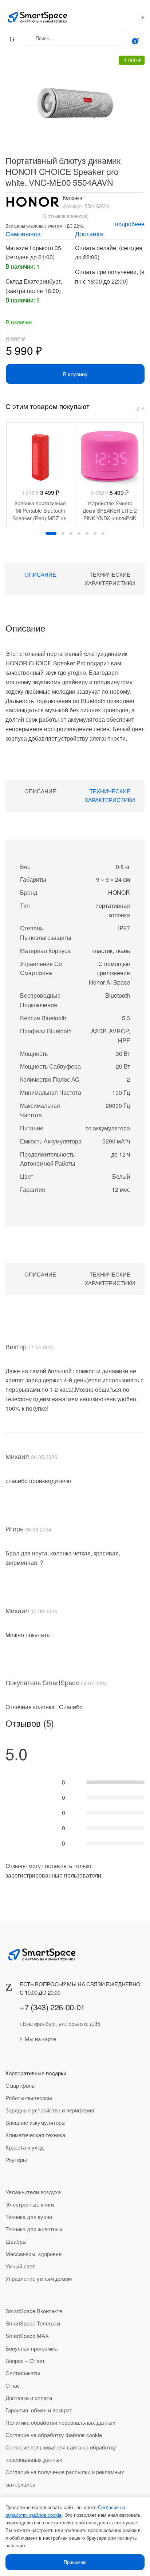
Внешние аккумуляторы (35, 2122)
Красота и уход (25, 2147)
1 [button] (51, 533)
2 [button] (63, 533)
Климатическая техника (35, 2135)
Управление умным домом (39, 2278)
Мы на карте (40, 2039)
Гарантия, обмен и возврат (39, 2410)
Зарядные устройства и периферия (50, 2110)
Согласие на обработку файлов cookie (54, 2435)
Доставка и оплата (29, 2398)
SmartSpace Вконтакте (34, 2311)
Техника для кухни (29, 2217)
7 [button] (103, 533)
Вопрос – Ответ (25, 2361)
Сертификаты (23, 2373)
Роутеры (16, 2160)
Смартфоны (21, 2085)
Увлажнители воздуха (33, 2192)
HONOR (119, 892)
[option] (40, 475)
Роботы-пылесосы (29, 2098)
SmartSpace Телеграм (33, 2323)
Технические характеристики (110, 579)
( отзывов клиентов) (65, 216)
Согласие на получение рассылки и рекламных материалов (65, 2478)
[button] (71, 98)
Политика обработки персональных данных (60, 2422)
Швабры (16, 2241)
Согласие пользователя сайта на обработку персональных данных (61, 2453)
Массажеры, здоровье (33, 2254)
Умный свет (20, 2266)
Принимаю (75, 2562)
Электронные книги (30, 2204)
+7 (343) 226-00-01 (52, 2007)
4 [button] (79, 533)
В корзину (75, 374)
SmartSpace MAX (27, 2335)
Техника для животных (34, 2229)
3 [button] (71, 533)
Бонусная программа (31, 2348)
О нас (13, 2385)
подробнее (130, 224)
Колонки (73, 197)
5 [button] (87, 533)
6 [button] (95, 533)
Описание (40, 574)
